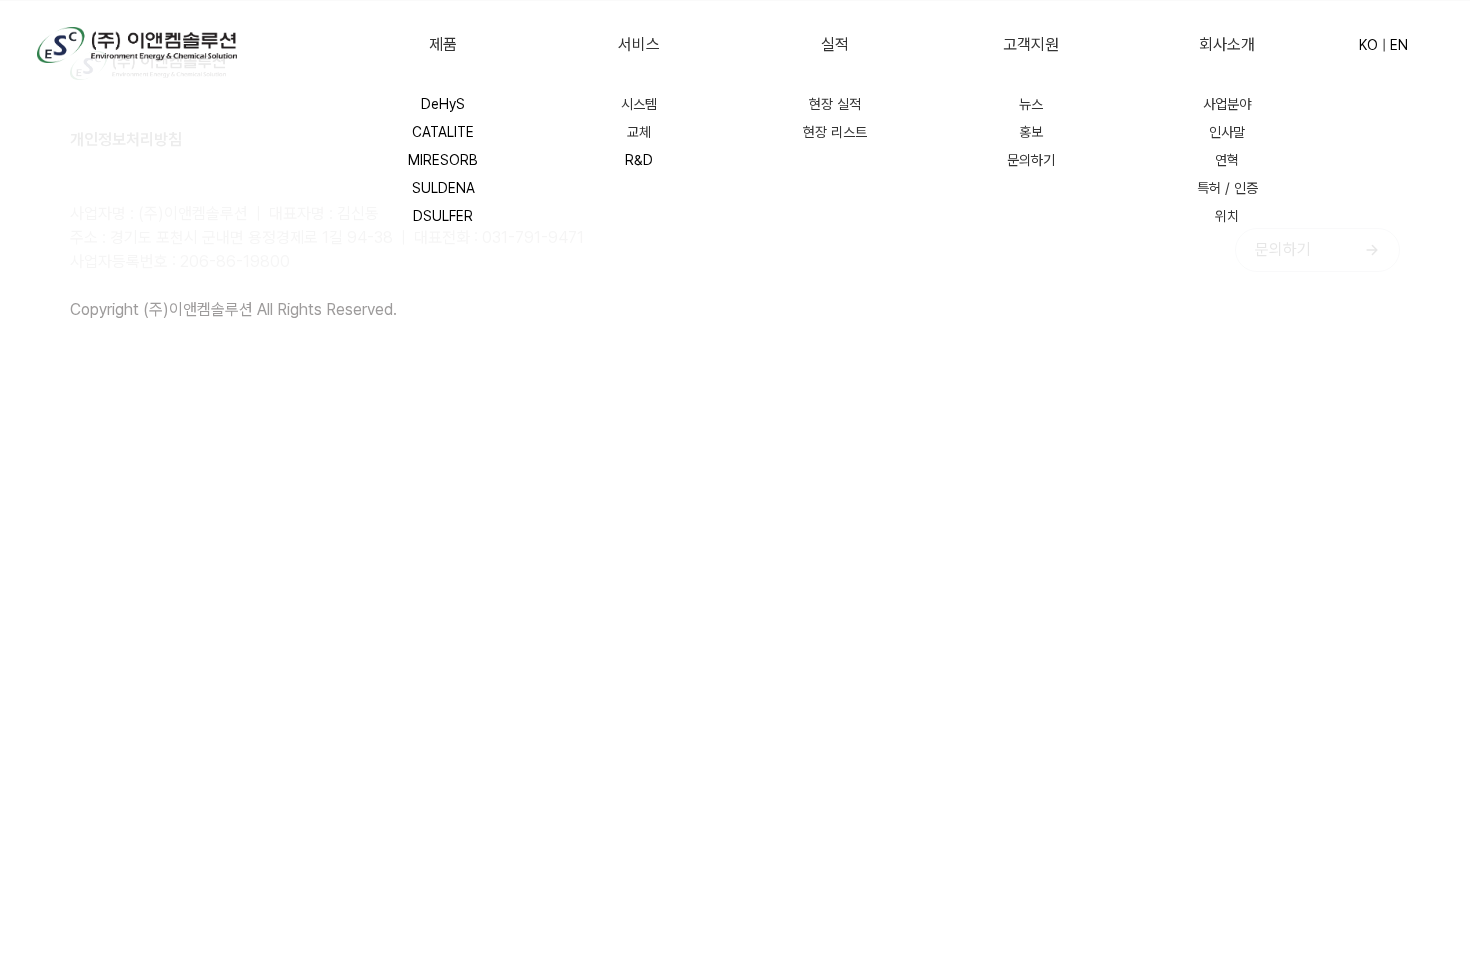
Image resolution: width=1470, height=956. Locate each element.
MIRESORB (443, 160)
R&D (639, 160)
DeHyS (443, 104)
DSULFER (443, 216)
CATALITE (443, 132)
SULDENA (443, 188)
